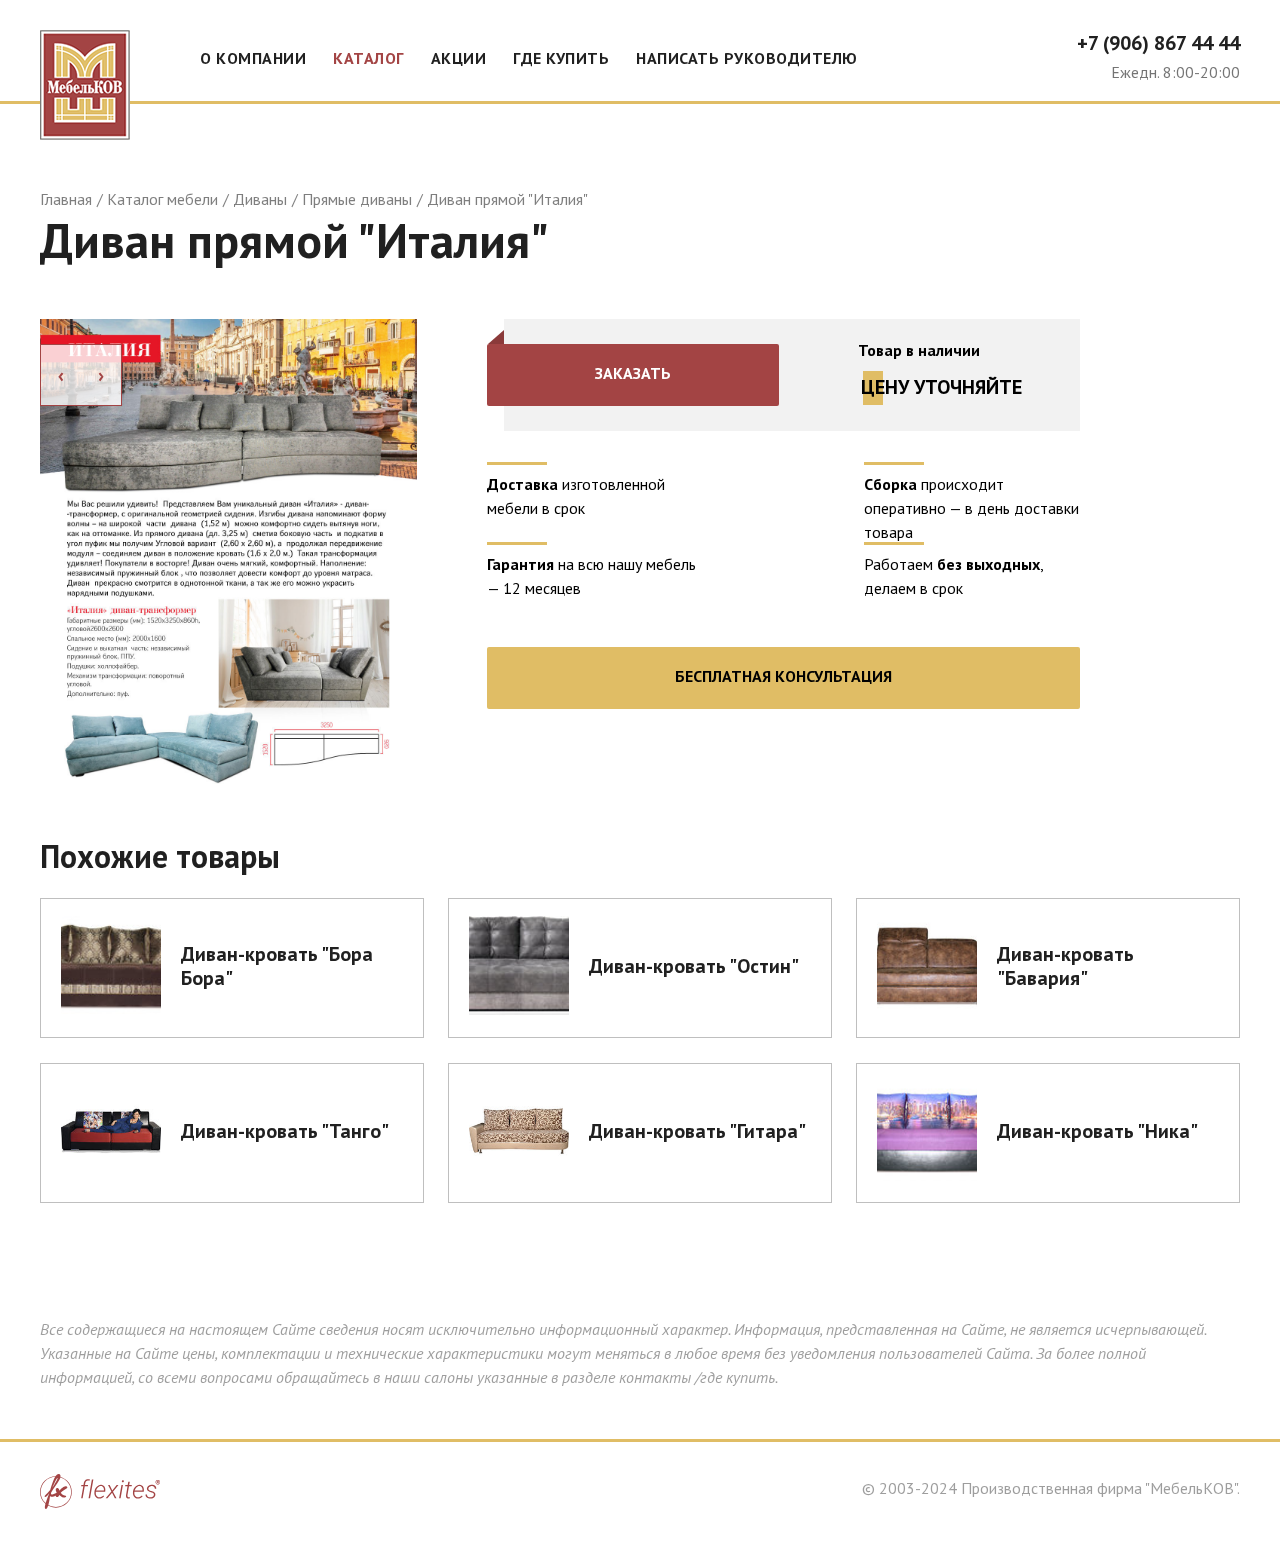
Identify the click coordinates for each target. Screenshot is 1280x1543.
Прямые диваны (357, 199)
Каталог (368, 58)
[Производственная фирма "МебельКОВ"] (85, 70)
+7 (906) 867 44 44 (1158, 43)
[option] (228, 551)
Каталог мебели (162, 199)
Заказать (633, 373)
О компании (253, 58)
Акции (459, 58)
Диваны (260, 199)
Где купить (561, 58)
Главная (66, 199)
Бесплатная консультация (783, 676)
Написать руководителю (747, 58)
